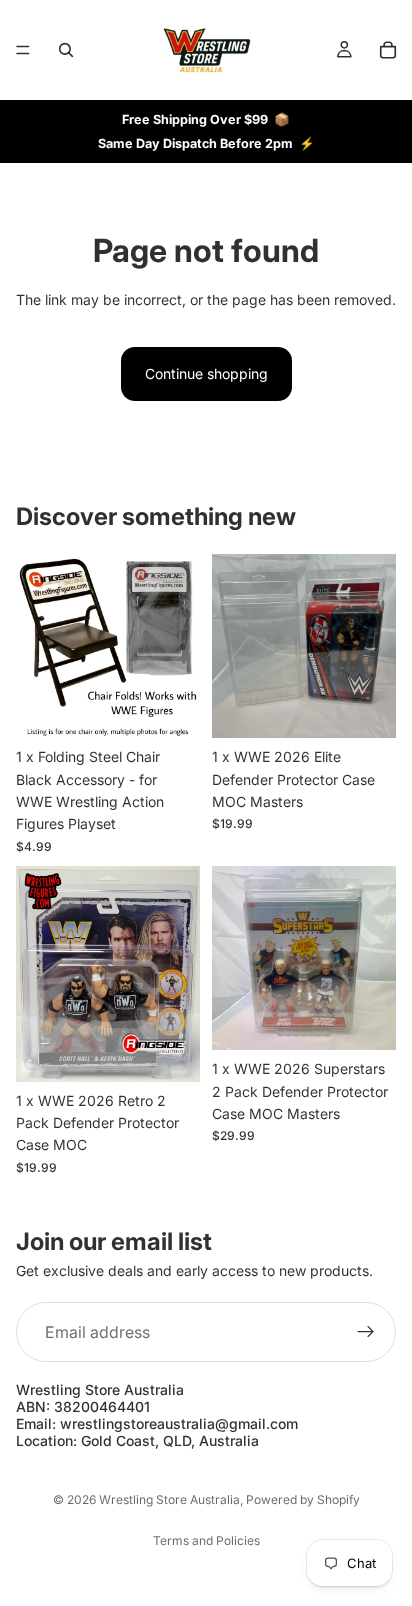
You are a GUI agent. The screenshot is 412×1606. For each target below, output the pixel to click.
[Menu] (23, 50)
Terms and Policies (206, 1540)
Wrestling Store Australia (169, 1499)
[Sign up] (366, 1332)
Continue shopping (206, 373)
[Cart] (388, 50)
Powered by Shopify (303, 1499)
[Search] (66, 50)
